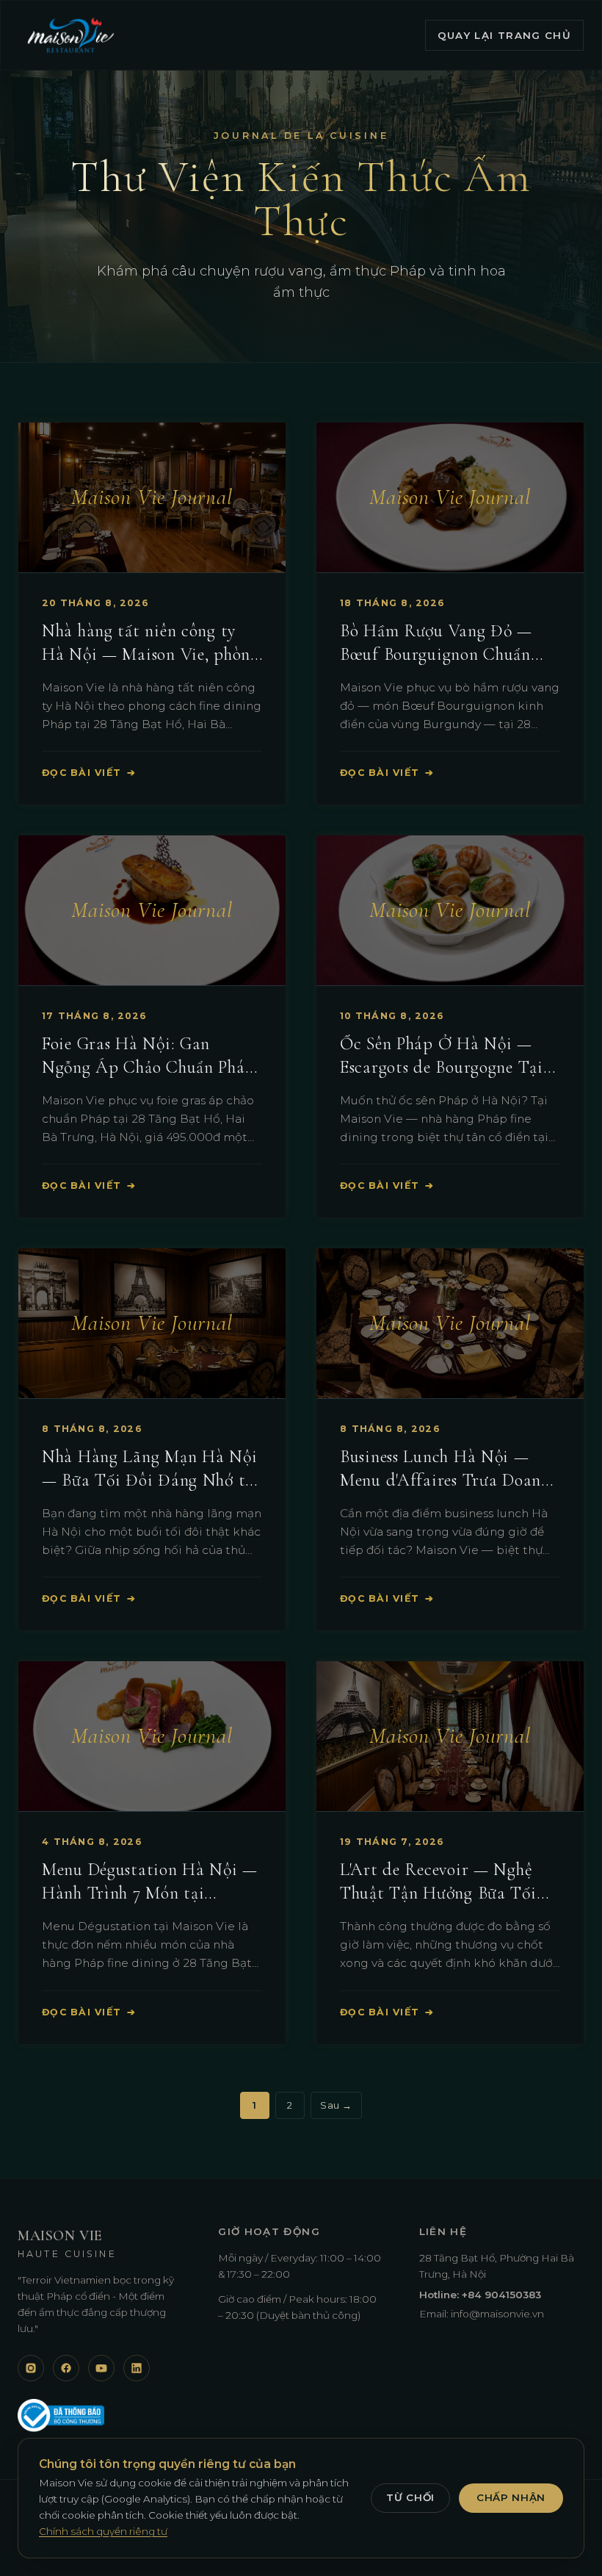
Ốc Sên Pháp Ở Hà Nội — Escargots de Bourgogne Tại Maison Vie (442, 1067)
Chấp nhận (511, 2497)
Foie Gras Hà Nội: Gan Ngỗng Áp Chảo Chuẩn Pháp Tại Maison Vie (148, 1067)
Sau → (336, 2105)
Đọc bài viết (89, 773)
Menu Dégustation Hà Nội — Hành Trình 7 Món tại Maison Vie (150, 1893)
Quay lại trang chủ (504, 35)
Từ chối (410, 2497)
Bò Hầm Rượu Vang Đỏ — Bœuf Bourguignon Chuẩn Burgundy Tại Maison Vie (436, 654)
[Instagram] (31, 2368)
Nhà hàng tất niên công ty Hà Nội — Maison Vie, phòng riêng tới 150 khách (150, 654)
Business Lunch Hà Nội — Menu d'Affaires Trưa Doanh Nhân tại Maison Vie (445, 1480)
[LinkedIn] (137, 2368)
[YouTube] (101, 2368)
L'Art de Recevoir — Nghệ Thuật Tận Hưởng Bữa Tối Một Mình (438, 1893)
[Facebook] (66, 2368)
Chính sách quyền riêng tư (103, 2531)
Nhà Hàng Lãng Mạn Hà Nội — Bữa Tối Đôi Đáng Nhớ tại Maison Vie (150, 1480)
